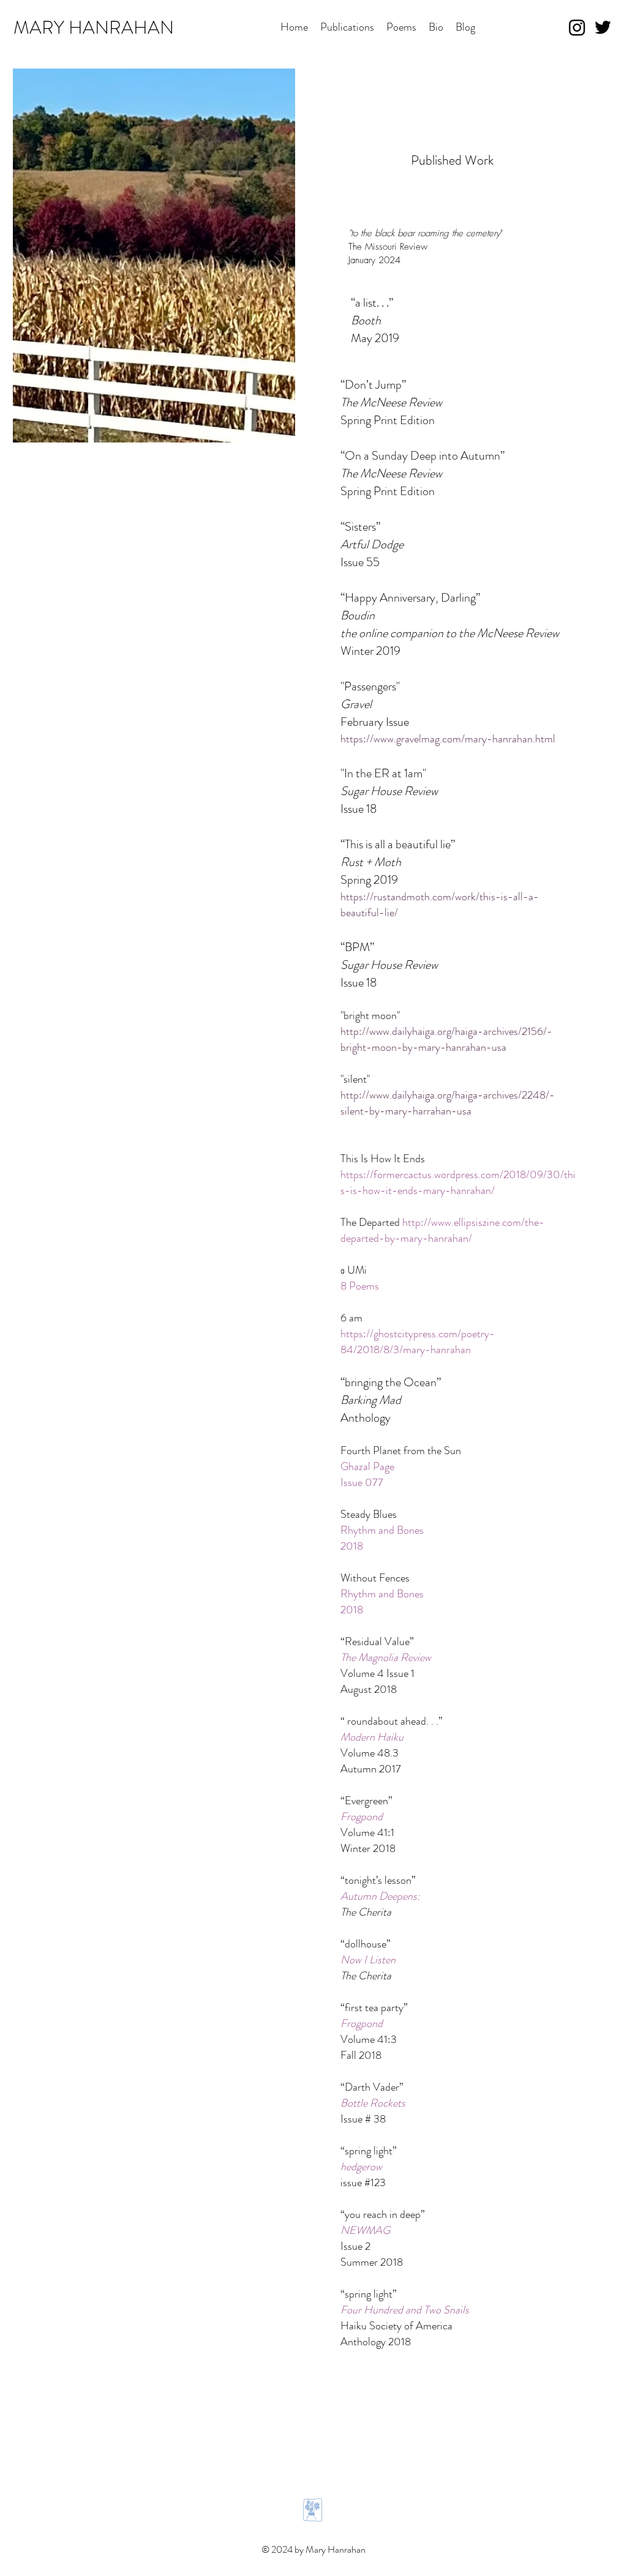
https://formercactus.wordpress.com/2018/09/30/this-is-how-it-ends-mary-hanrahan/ (458, 1182)
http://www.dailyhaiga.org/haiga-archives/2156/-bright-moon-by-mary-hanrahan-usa (446, 1039)
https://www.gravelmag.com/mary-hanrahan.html (448, 739)
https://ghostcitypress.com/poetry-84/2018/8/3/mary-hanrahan (418, 1342)
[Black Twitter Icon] (603, 27)
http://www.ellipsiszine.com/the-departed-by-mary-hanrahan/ (442, 1230)
